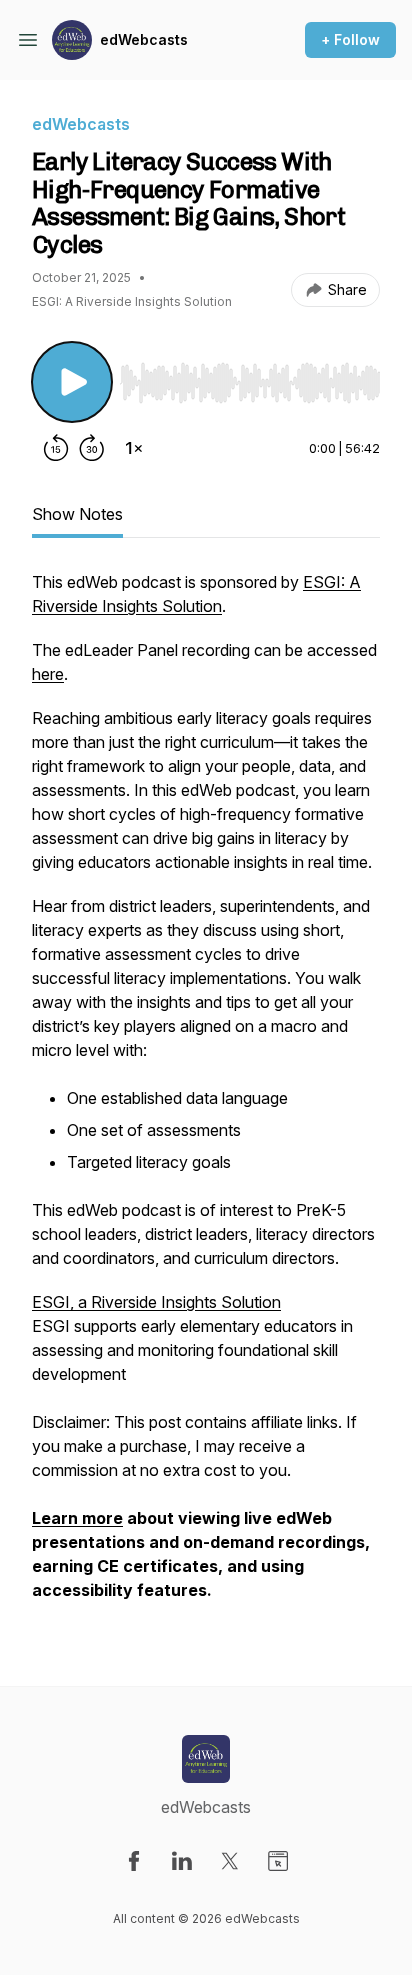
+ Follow (350, 39)
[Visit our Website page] (278, 1861)
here (48, 674)
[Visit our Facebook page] (134, 1861)
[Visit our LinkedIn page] (182, 1861)
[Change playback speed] (134, 448)
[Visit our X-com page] (230, 1861)
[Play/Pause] (72, 382)
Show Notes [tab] (77, 514)
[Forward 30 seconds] (92, 448)
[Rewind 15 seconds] (56, 448)
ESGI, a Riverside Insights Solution (156, 1302)
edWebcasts (144, 39)
